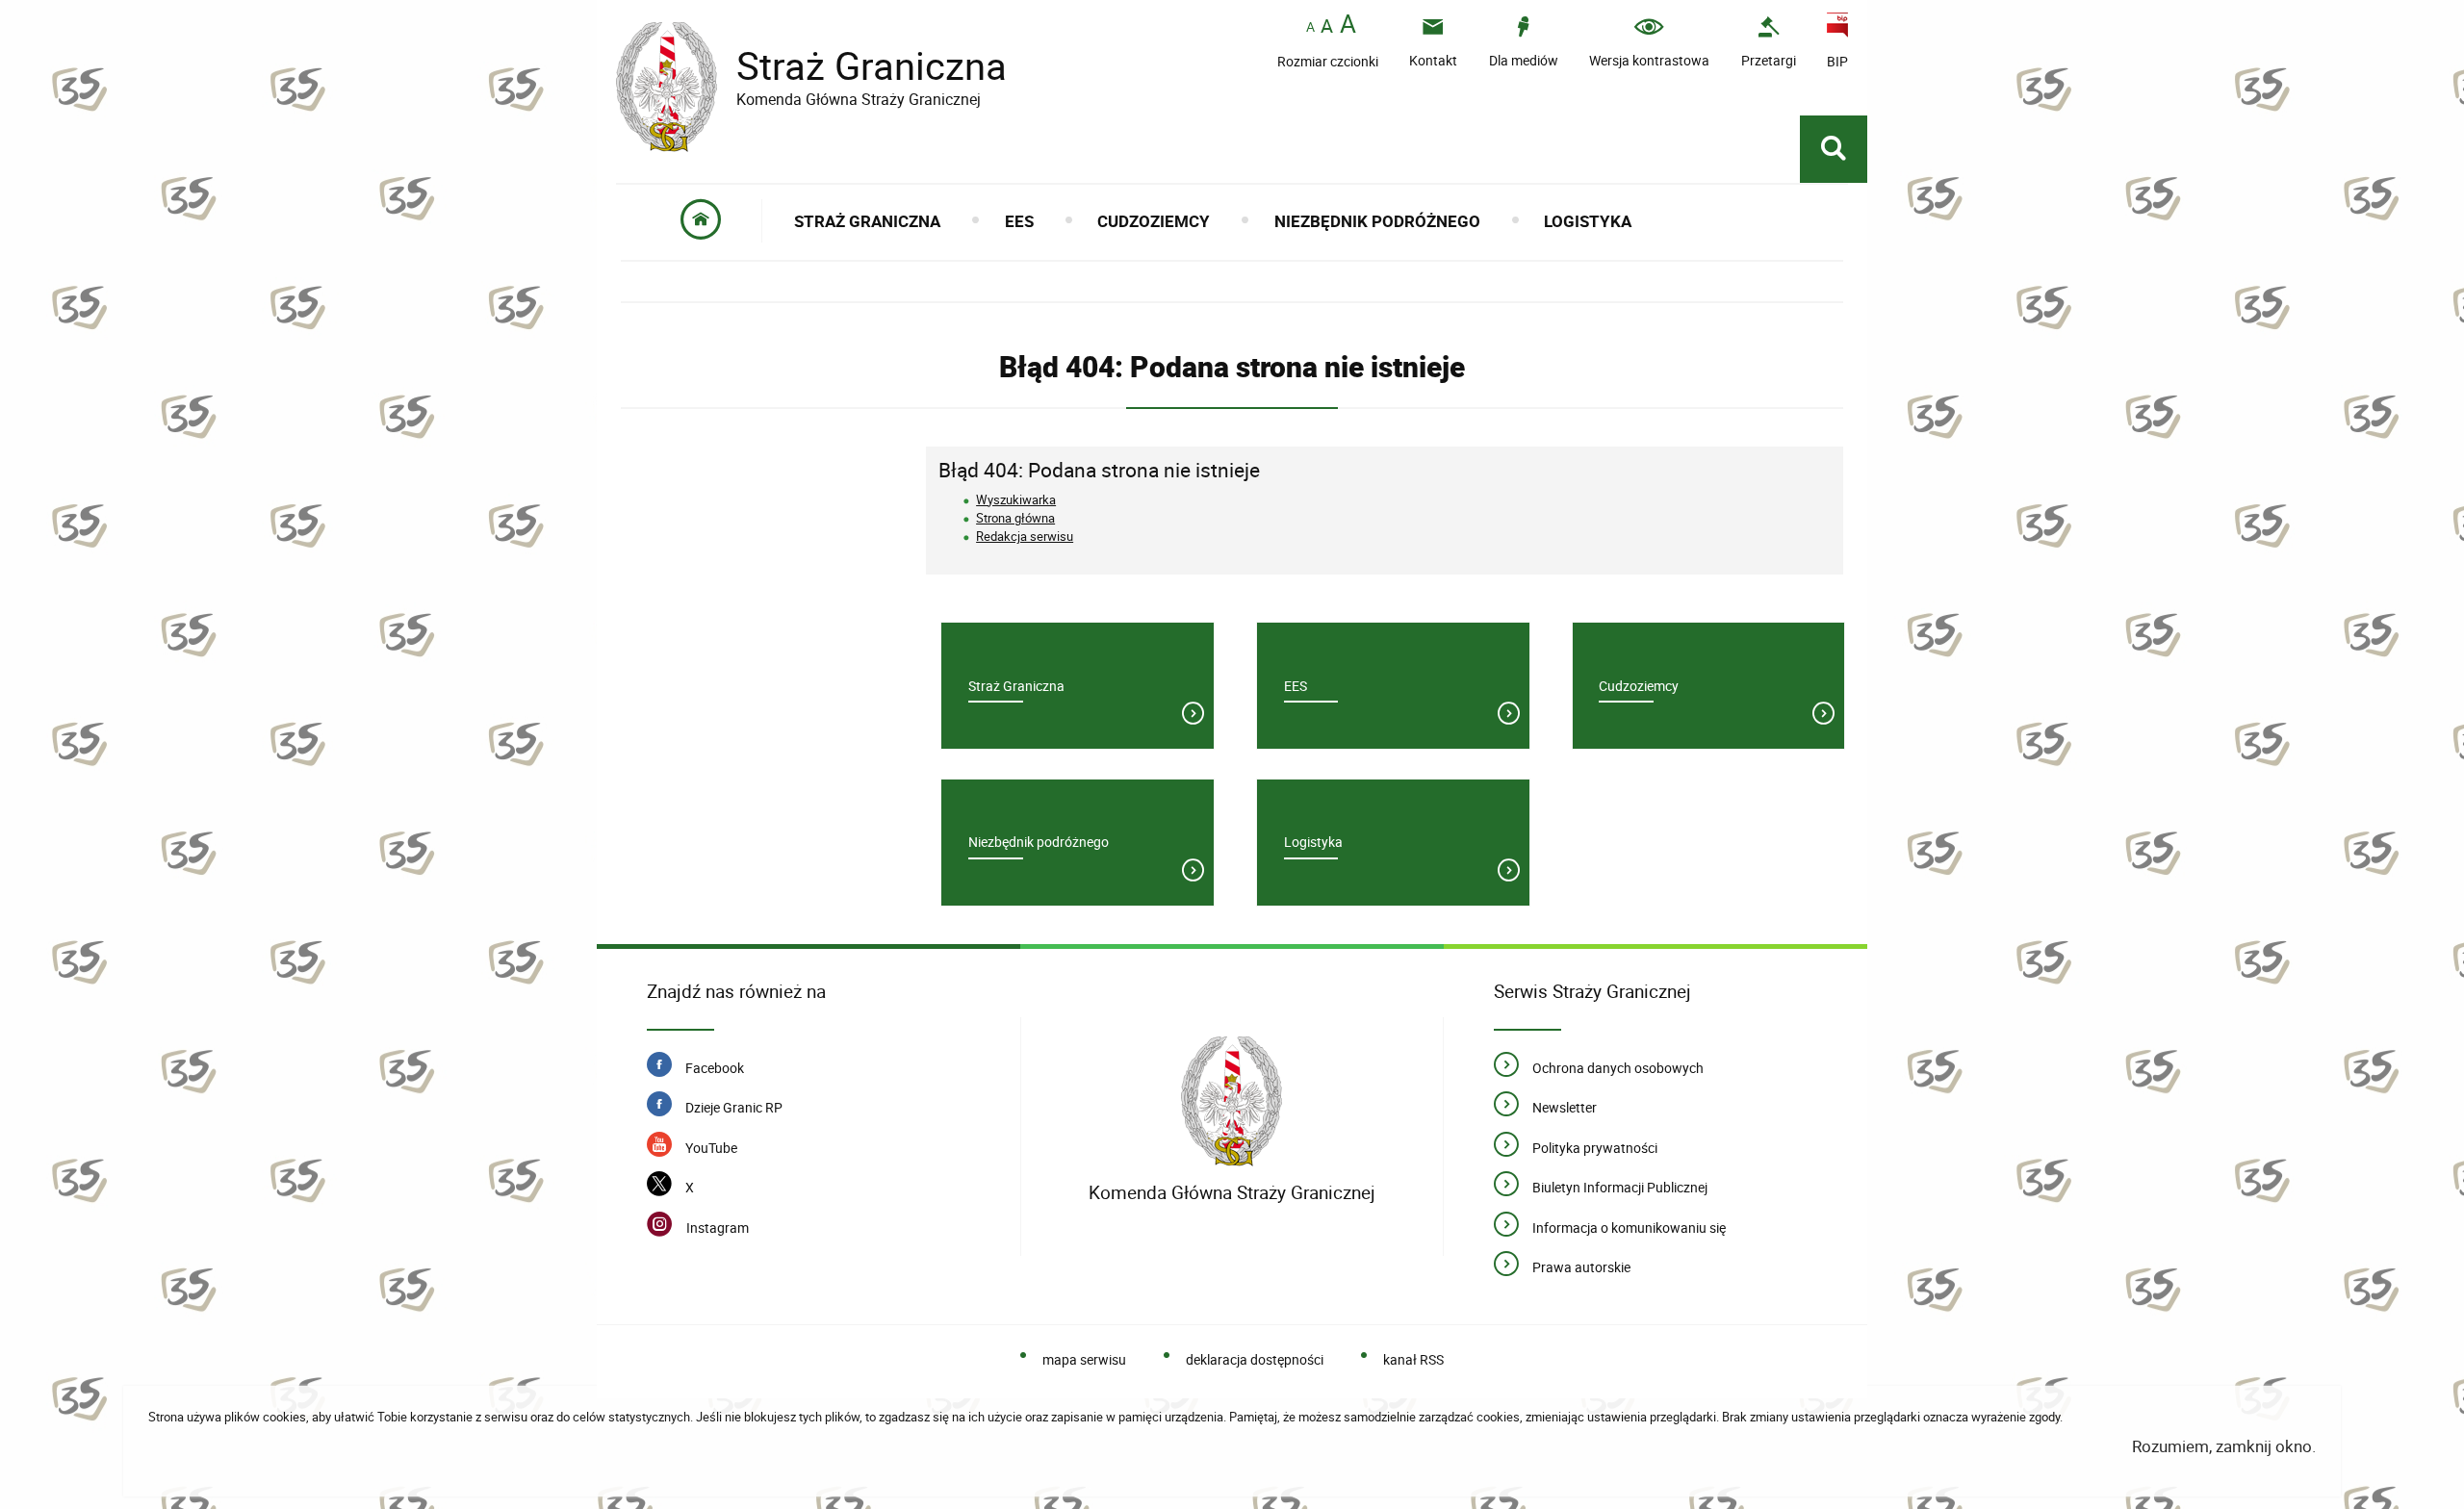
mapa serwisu (1084, 1359)
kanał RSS (1413, 1359)
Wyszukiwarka (1016, 499)
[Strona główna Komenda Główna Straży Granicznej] (1232, 1101)
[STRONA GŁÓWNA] (701, 221)
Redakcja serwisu (1025, 536)
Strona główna (1015, 518)
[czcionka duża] (1348, 26)
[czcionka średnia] (1327, 26)
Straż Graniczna (811, 66)
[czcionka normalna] (1310, 27)
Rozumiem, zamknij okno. (2224, 1446)
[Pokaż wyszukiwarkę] (1834, 149)
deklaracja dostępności (1255, 1359)
